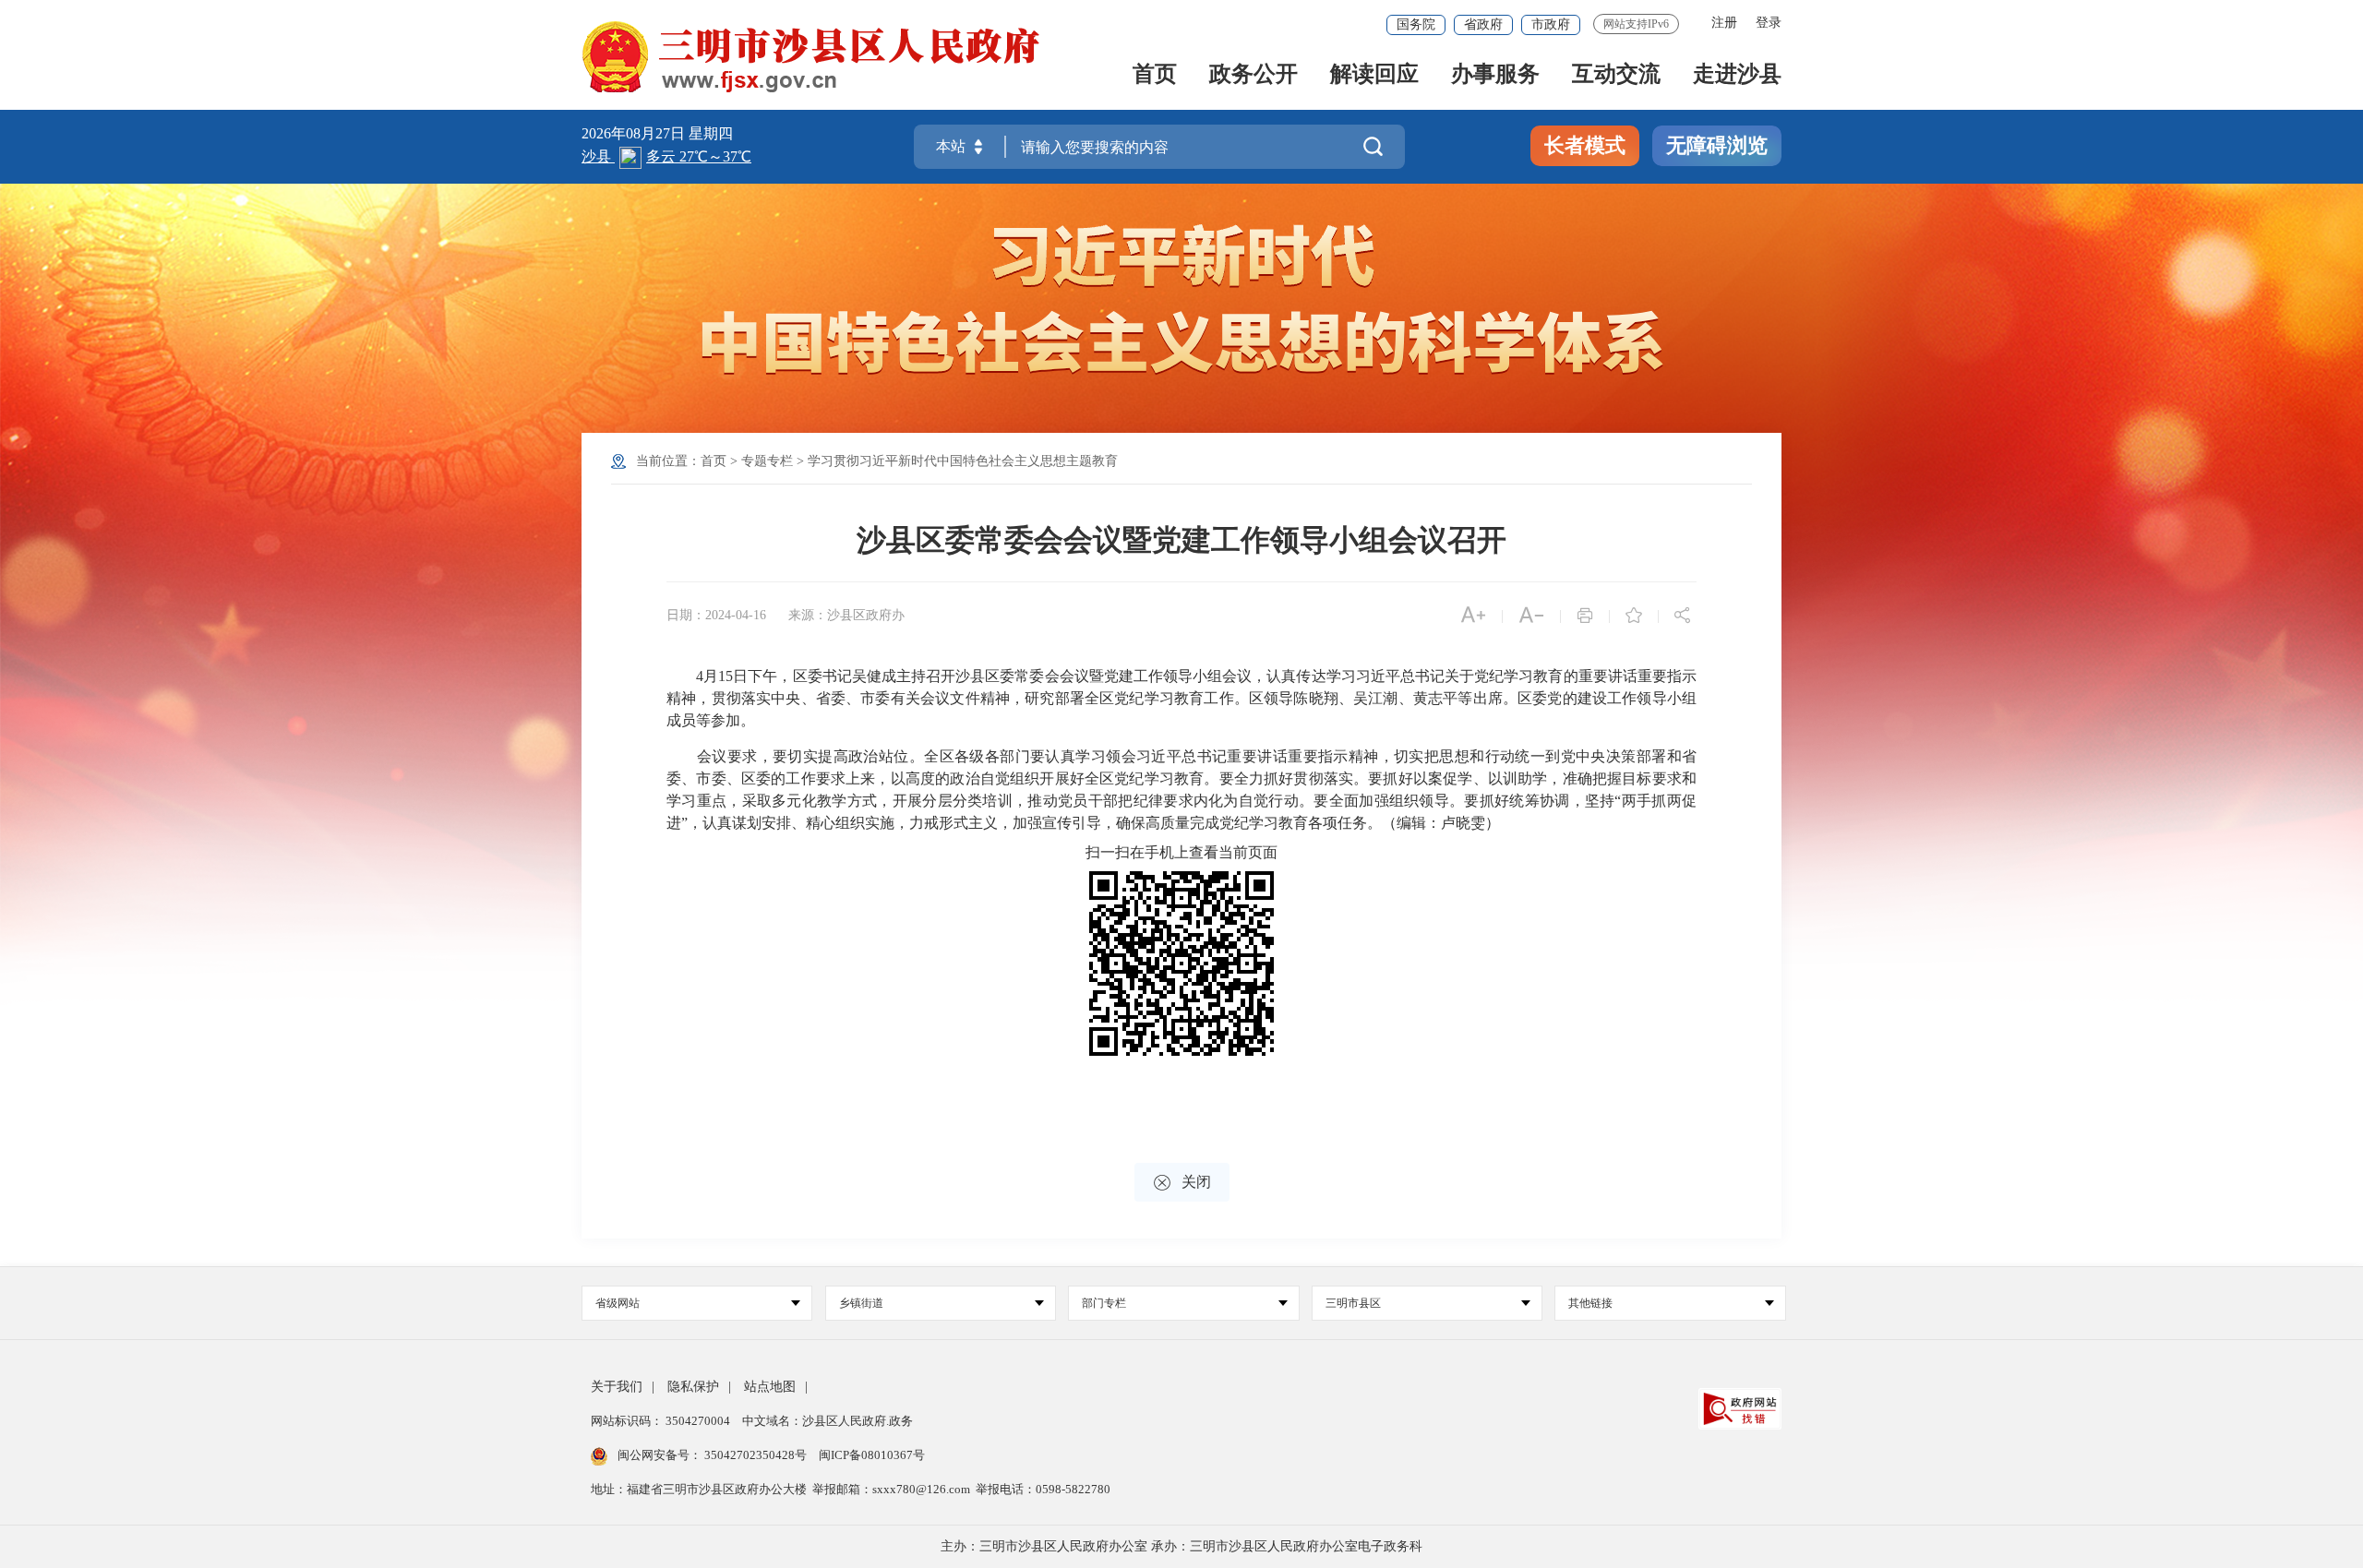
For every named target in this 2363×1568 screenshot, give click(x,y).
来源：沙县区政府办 (846, 615)
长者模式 (1585, 145)
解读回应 (1374, 75)
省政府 (1483, 24)
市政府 (1551, 24)
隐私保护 (693, 1387)
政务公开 (1253, 75)
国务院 (1416, 24)
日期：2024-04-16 (716, 615)
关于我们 (617, 1387)
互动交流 (1616, 75)
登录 (1769, 23)
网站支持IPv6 (1636, 24)
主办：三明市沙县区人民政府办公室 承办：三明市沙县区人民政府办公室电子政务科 (1181, 1546)
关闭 (1182, 1183)
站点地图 (770, 1387)
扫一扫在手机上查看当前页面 (1181, 852)
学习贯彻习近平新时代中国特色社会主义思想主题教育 (963, 461)
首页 (1155, 75)
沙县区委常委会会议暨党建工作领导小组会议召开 (1181, 540)
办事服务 (1495, 75)
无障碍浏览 (1717, 145)
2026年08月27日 (635, 133)
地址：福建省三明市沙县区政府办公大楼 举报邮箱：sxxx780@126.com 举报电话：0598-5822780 (851, 1489)
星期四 (711, 133)
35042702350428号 (756, 1455)
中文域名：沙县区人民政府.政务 (828, 1421)
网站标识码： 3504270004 (662, 1421)
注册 (1724, 23)
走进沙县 (1737, 75)
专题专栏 (767, 461)
